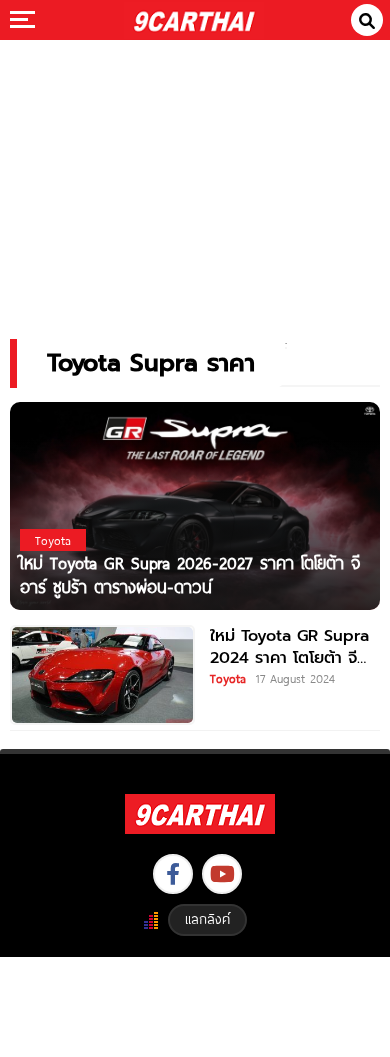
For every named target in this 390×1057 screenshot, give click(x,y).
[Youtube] (222, 874)
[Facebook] (173, 874)
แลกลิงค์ (207, 919)
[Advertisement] (195, 175)
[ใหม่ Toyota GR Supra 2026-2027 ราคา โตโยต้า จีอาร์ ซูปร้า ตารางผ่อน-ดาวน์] (195, 505)
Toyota (228, 678)
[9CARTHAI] (194, 20)
